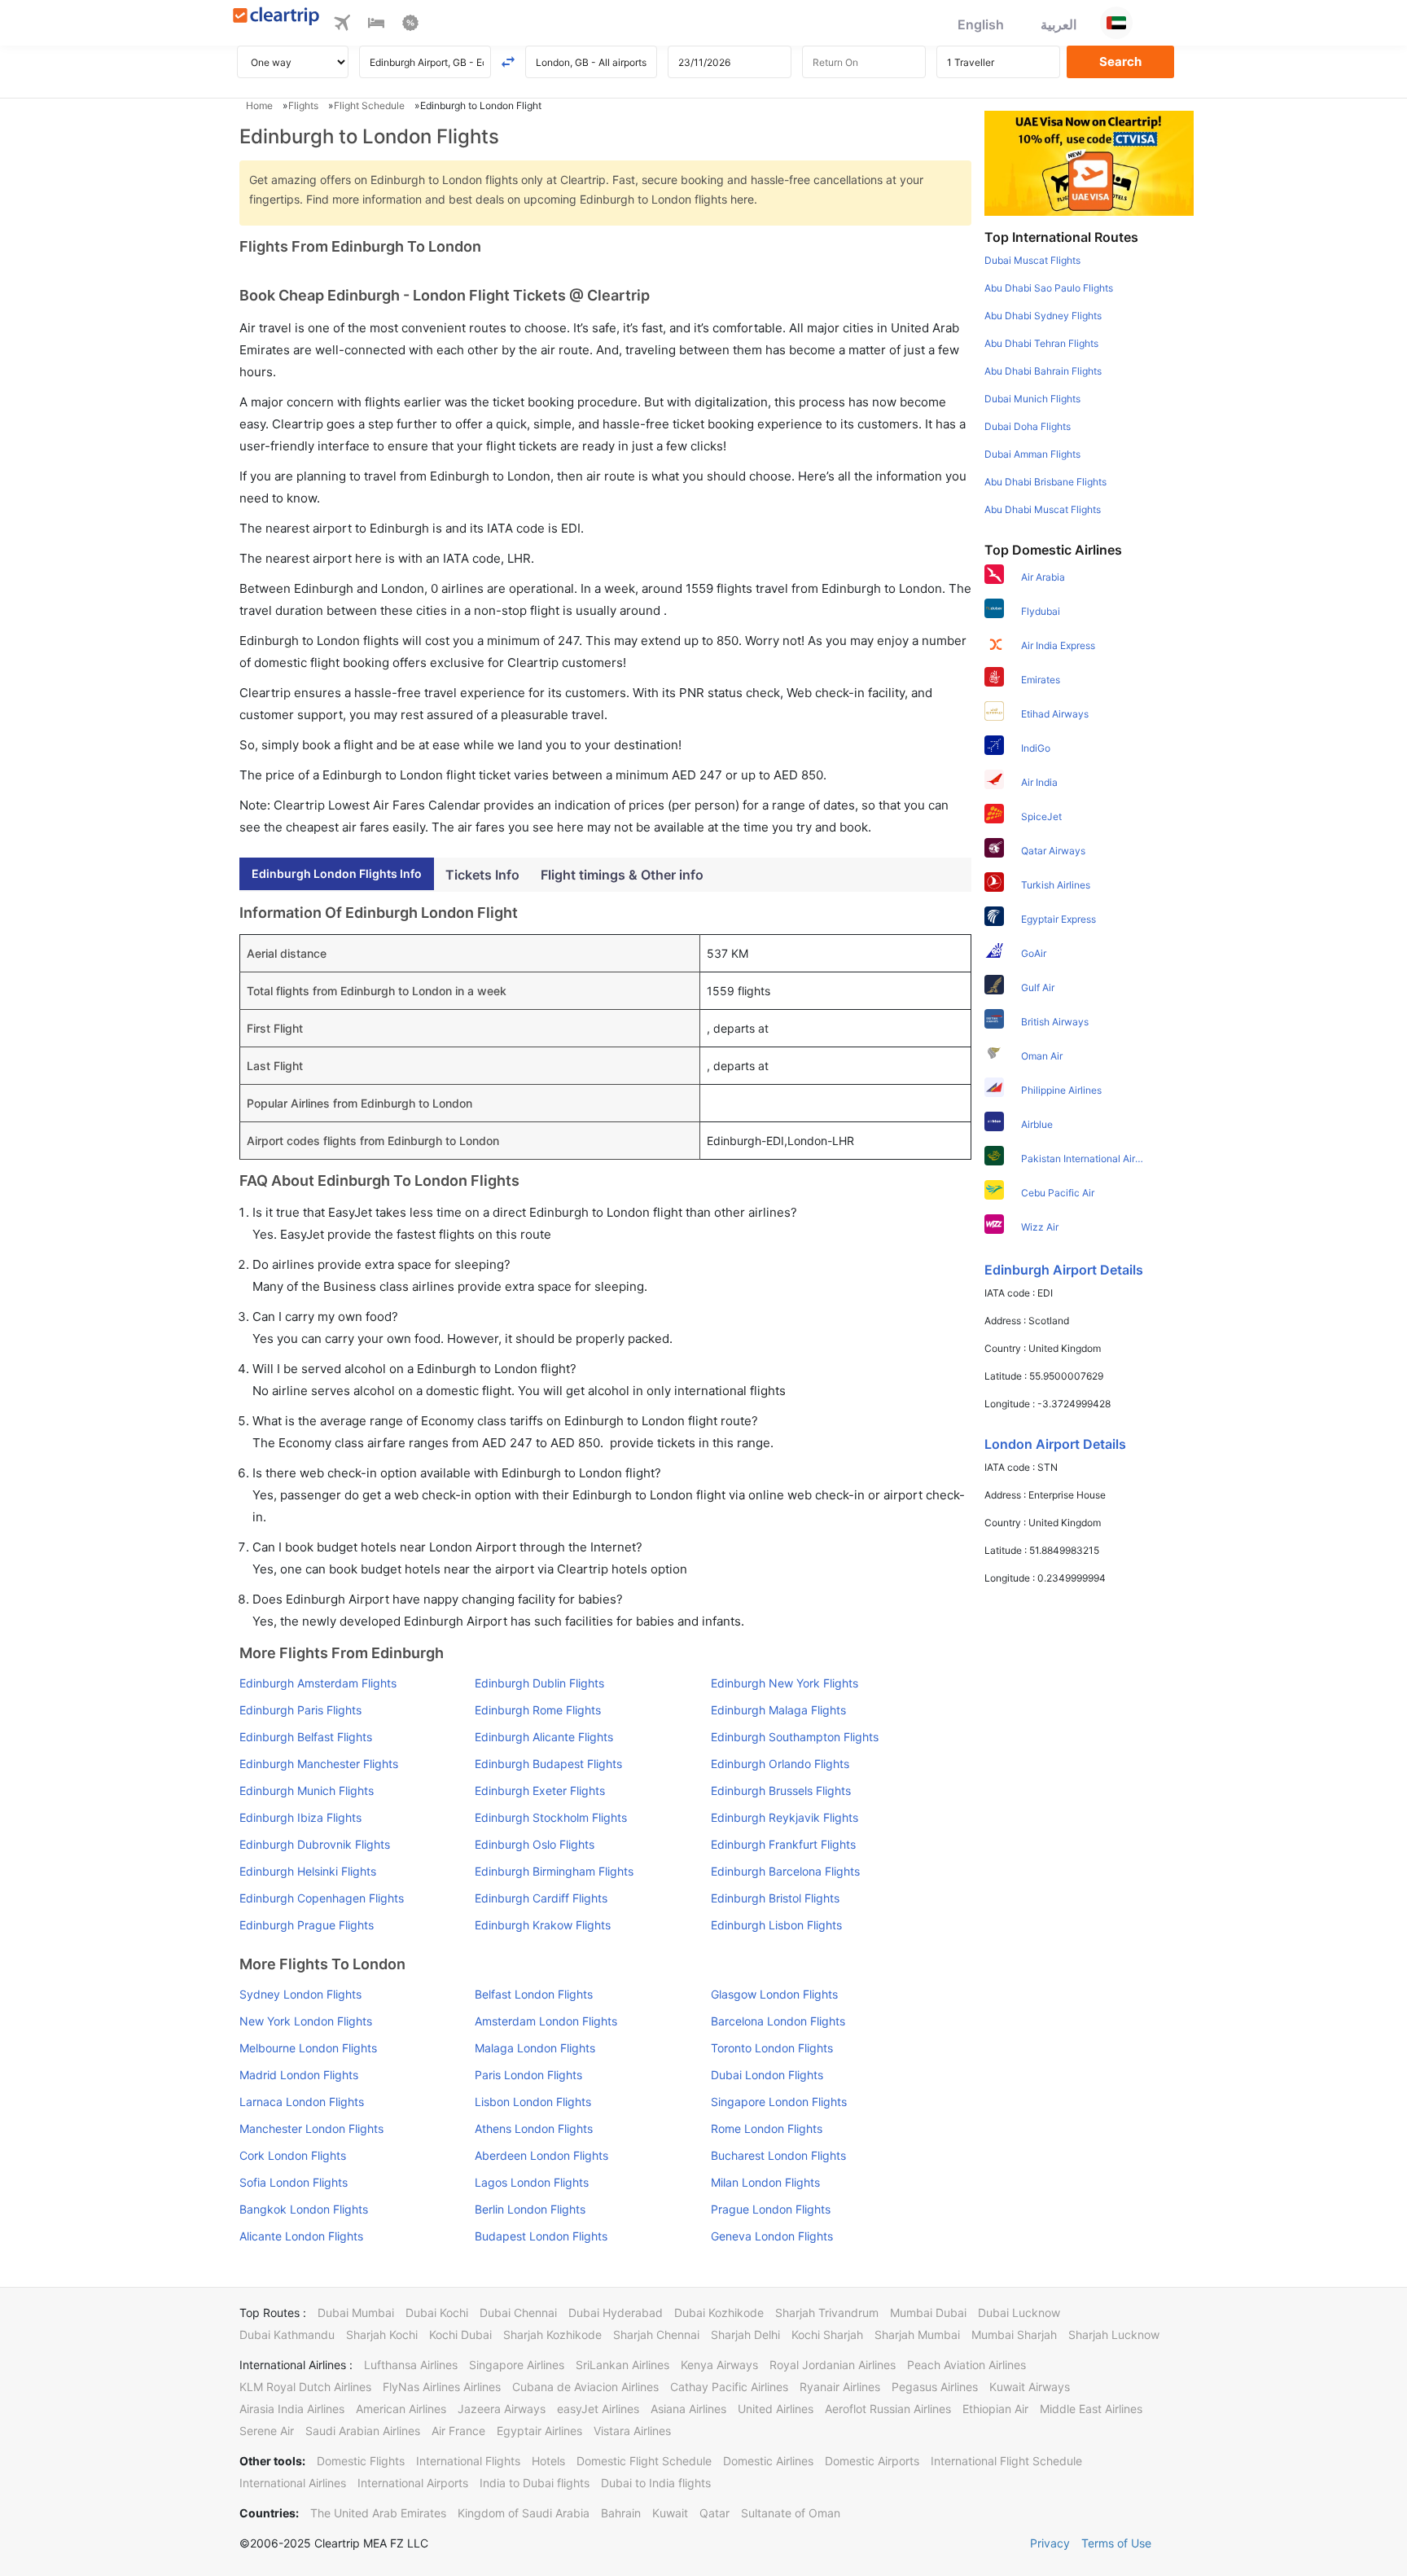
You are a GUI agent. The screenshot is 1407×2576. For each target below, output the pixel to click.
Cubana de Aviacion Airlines (585, 2387)
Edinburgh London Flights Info (337, 873)
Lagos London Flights (532, 2182)
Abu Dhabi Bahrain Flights (1043, 371)
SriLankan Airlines (622, 2365)
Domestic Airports (872, 2461)
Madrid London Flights (299, 2075)
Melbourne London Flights (308, 2048)
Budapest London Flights (541, 2236)
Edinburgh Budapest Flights (548, 1764)
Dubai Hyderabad (616, 2313)
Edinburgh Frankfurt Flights (783, 1844)
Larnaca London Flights (302, 2102)
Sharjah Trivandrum (827, 2313)
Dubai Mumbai (356, 2313)
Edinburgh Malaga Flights (778, 1710)
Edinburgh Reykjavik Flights (785, 1817)
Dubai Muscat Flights (1032, 260)
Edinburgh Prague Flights (307, 1925)
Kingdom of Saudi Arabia (524, 2513)
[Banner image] (1089, 162)
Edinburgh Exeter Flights (540, 1790)
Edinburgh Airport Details (1064, 1270)
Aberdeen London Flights (541, 2155)
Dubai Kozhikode (719, 2313)
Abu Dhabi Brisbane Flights (1045, 482)
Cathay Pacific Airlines (729, 2387)
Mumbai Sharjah (1014, 2335)
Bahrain (621, 2513)
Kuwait (670, 2513)
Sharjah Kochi (382, 2335)
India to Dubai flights (535, 2483)
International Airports (413, 2483)
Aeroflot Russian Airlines (888, 2409)
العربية (1059, 24)
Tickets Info (482, 875)
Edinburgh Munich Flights (307, 1790)
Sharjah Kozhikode (552, 2335)
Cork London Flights (293, 2155)
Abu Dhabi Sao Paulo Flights (1049, 288)
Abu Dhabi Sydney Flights (1043, 316)
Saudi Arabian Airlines (363, 2431)
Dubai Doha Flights (1028, 426)
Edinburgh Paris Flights (300, 1710)
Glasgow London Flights (774, 1994)
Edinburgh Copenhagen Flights (322, 1898)
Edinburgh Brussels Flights (781, 1790)
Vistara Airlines (632, 2431)
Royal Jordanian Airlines (833, 2365)
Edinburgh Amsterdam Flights (318, 1683)
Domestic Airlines (768, 2461)
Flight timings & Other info (622, 875)
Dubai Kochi (437, 2313)
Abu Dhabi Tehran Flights (1041, 343)
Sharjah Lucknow (1114, 2335)
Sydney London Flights (300, 1994)
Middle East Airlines (1091, 2409)
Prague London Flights (771, 2209)
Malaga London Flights (535, 2048)
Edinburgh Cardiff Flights (541, 1898)
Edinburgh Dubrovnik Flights (315, 1844)
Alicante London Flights (301, 2236)
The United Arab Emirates (378, 2513)
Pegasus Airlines (935, 2387)
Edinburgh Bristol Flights (775, 1898)
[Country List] (1116, 23)
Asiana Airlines (688, 2409)
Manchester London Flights (311, 2128)
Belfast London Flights (534, 1994)
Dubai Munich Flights (1032, 399)
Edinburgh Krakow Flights (543, 1925)
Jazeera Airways (502, 2409)
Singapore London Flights (779, 2102)
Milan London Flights (765, 2182)
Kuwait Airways (1030, 2387)
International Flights (468, 2461)
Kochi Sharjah (827, 2335)
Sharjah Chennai (656, 2335)
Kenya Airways (719, 2365)
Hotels (548, 2461)
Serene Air (267, 2431)
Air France (458, 2431)
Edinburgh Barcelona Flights (785, 1871)
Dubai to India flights (656, 2483)
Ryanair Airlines (840, 2387)
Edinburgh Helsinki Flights (308, 1871)
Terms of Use (1116, 2543)
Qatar (714, 2513)
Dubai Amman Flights (1032, 454)
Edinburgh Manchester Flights (319, 1764)
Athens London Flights (534, 2128)
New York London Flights (306, 2021)
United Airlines (776, 2409)
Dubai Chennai (518, 2313)
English (981, 24)
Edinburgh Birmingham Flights (554, 1871)
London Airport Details (1055, 1444)
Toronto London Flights (772, 2048)
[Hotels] (376, 25)
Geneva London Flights (772, 2236)
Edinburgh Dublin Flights (539, 1683)
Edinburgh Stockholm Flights (551, 1817)
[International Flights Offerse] (410, 25)
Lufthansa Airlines (411, 2365)
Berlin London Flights (530, 2209)
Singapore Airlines (517, 2365)
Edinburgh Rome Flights (538, 1710)
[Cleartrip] (276, 18)
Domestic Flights (361, 2461)
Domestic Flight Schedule (644, 2461)
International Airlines (293, 2483)
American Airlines (401, 2409)
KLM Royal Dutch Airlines (305, 2387)
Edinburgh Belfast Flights (306, 1737)
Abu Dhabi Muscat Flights (1043, 509)
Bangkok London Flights (304, 2209)
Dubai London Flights (767, 2075)
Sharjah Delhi (745, 2335)
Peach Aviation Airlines (966, 2365)
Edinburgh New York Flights (785, 1683)
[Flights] (342, 25)
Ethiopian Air (995, 2409)
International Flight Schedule (1006, 2461)
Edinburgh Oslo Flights (535, 1844)
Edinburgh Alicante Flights (544, 1737)
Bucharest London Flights (778, 2155)
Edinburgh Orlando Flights (780, 1764)
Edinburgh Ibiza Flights (300, 1817)
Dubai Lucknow (1019, 2313)
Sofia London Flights (294, 2182)
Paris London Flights (528, 2075)
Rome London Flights (767, 2128)
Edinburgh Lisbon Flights (776, 1925)
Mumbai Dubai (928, 2313)
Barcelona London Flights (778, 2021)
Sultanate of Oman (791, 2513)
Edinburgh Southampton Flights (795, 1737)
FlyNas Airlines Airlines (442, 2387)
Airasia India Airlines (292, 2409)
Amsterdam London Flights (546, 2021)
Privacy (1050, 2543)
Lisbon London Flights (533, 2102)
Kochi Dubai (460, 2335)
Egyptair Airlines (539, 2431)
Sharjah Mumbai (917, 2335)
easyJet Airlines (598, 2409)
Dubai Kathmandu (287, 2335)
